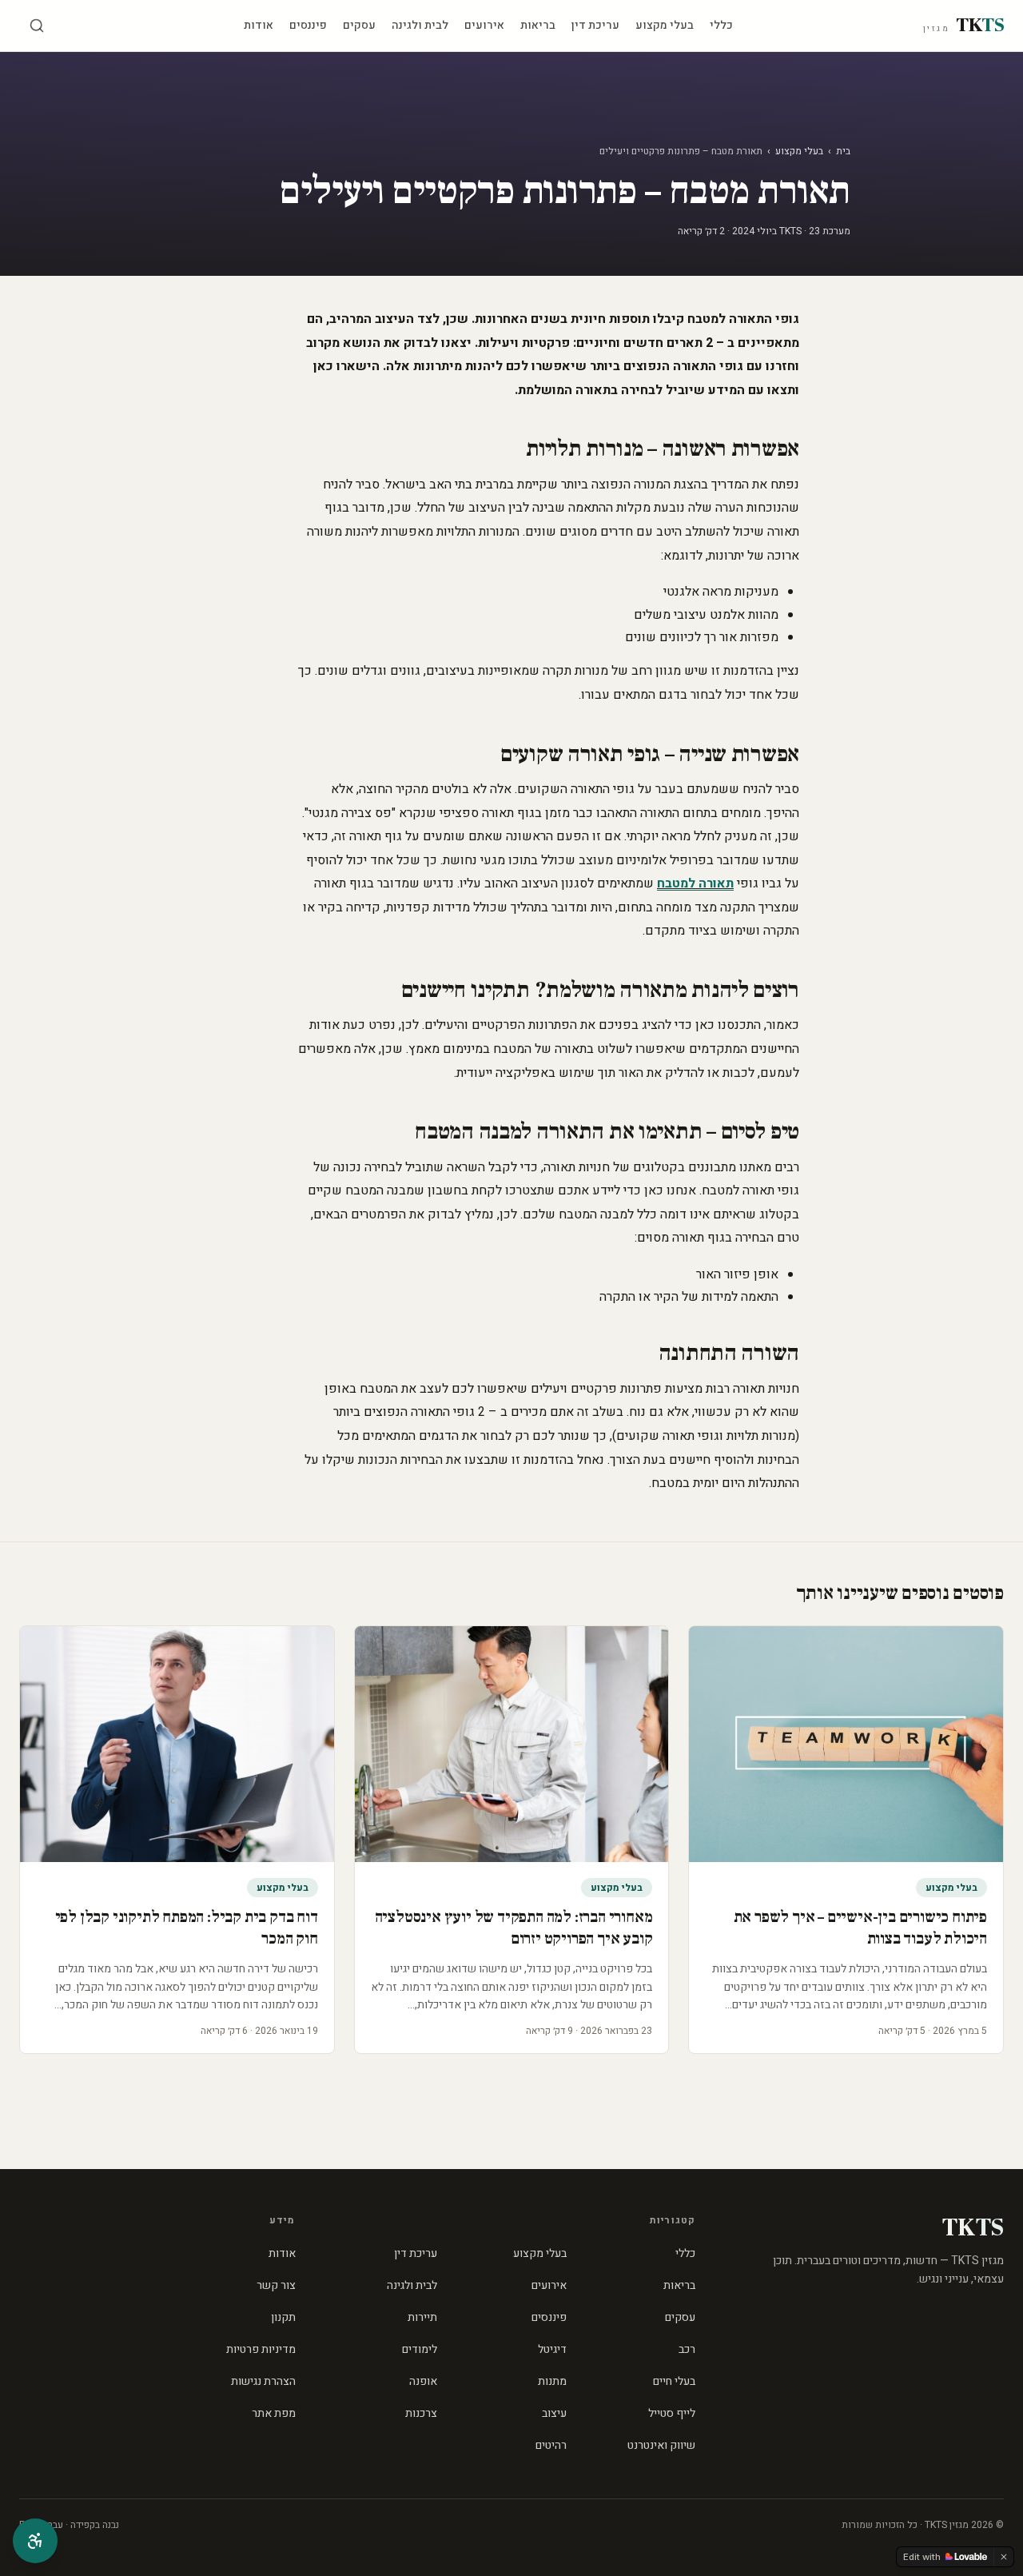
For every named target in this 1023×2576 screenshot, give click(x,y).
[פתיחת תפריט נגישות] (35, 2541)
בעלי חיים (674, 2381)
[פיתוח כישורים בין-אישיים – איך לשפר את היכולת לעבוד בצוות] (846, 1744)
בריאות (538, 25)
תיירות (422, 2317)
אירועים (484, 25)
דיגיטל (552, 2349)
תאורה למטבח (695, 883)
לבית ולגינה (420, 25)
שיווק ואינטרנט (661, 2445)
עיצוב (554, 2413)
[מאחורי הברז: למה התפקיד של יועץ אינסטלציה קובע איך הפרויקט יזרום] (512, 1744)
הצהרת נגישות (263, 2381)
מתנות (552, 2381)
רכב (687, 2349)
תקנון (283, 2317)
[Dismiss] (1004, 2557)
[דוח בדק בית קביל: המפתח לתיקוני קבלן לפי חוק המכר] (177, 1744)
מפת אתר (274, 2413)
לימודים (420, 2349)
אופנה (423, 2381)
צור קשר (276, 2285)
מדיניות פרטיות (261, 2349)
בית (843, 151)
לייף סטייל (672, 2413)
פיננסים (308, 25)
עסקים (359, 25)
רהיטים (551, 2445)
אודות (259, 25)
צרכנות (421, 2413)
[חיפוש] (37, 26)
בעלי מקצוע (665, 25)
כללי (721, 25)
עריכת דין (595, 25)
